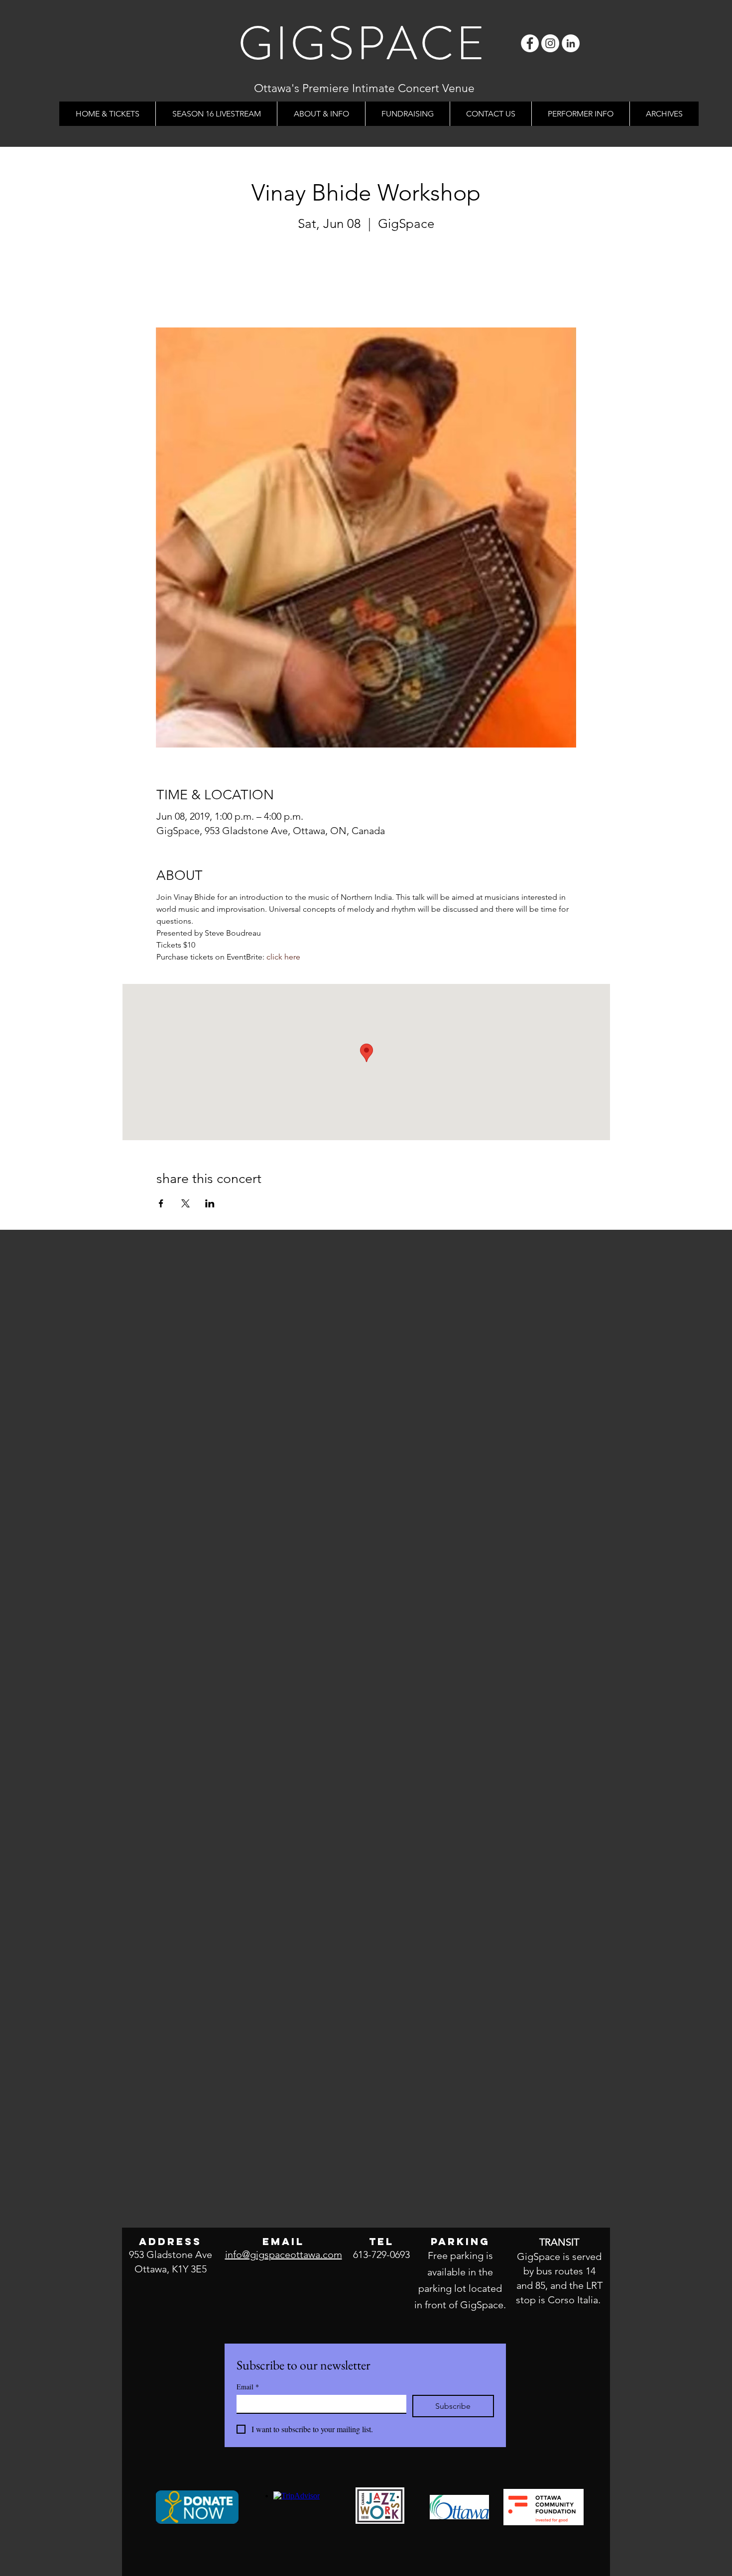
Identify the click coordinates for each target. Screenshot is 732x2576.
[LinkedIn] (571, 43)
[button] (321, 114)
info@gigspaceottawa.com (284, 2254)
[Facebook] (530, 43)
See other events (366, 281)
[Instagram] (550, 43)
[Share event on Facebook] (161, 1203)
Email (248, 2387)
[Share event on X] (185, 1203)
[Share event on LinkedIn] (210, 1203)
